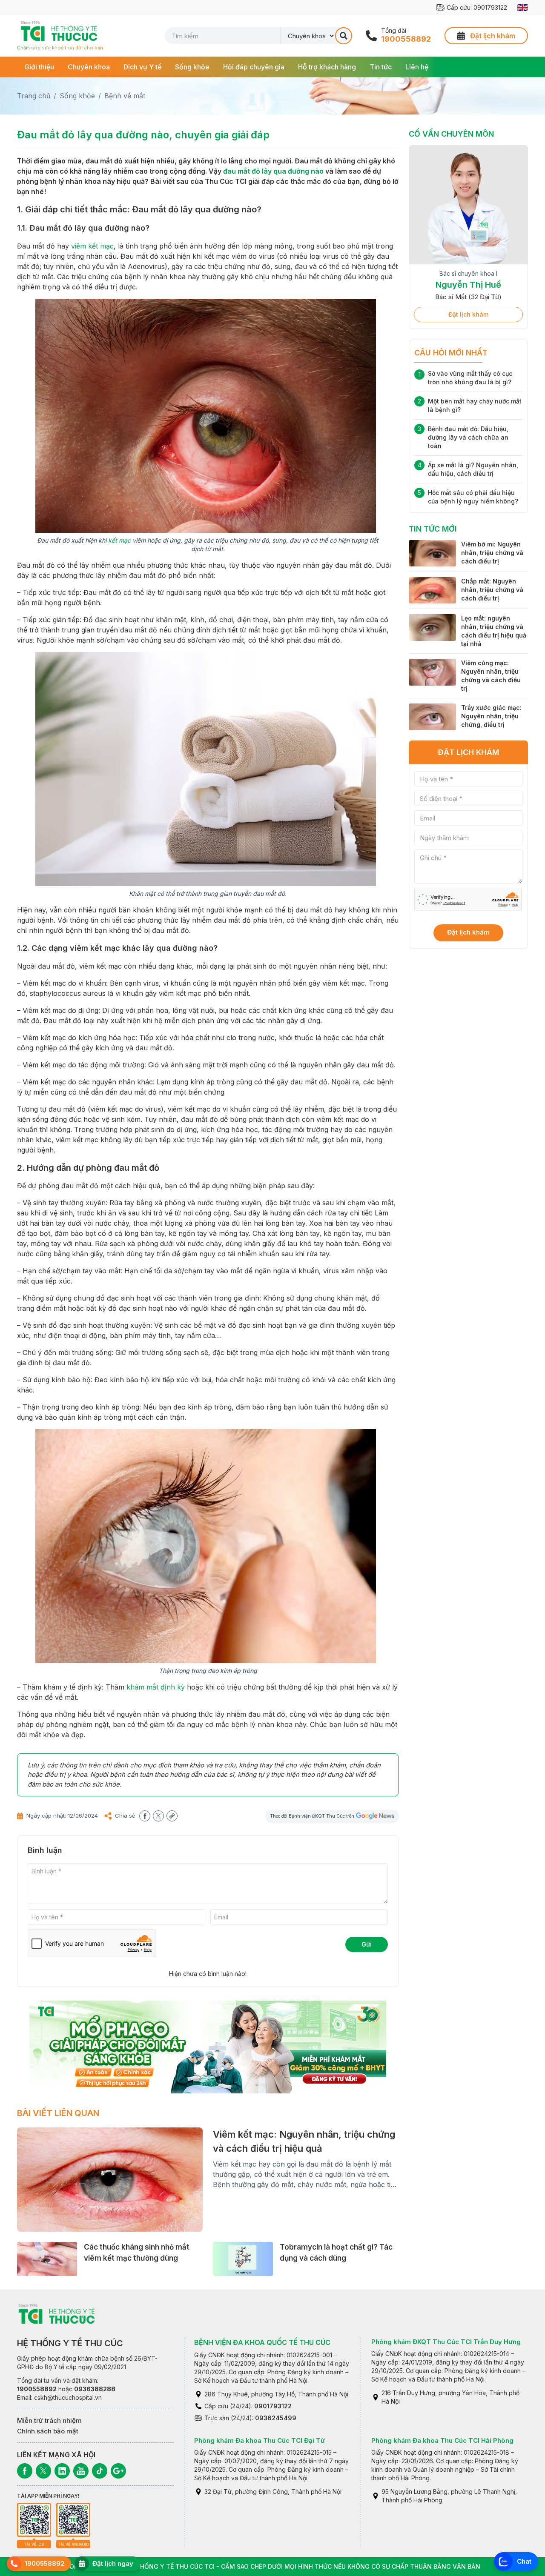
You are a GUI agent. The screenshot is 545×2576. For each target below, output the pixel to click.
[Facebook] (25, 2471)
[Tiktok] (100, 2471)
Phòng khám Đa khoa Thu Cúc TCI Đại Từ (260, 2440)
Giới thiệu (39, 67)
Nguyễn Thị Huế (468, 285)
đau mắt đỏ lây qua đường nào (273, 171)
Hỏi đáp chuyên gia (254, 67)
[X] (43, 2471)
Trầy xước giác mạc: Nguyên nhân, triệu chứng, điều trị (491, 716)
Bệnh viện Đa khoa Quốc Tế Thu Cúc (262, 2342)
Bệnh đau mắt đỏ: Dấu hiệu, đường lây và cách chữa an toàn (468, 437)
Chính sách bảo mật (48, 2431)
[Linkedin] (62, 2471)
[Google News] (118, 2471)
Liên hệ (417, 67)
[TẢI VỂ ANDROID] (73, 2520)
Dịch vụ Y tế (142, 67)
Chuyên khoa (89, 67)
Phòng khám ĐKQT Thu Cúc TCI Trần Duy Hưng (446, 2342)
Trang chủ (34, 96)
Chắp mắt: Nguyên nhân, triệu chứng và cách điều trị (492, 590)
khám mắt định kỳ (156, 1687)
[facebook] (145, 1816)
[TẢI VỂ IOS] (34, 2520)
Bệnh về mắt (125, 96)
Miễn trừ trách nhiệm (49, 2420)
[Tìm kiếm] (344, 36)
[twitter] (158, 1816)
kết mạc (119, 540)
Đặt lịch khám (468, 314)
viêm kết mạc (92, 246)
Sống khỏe (192, 67)
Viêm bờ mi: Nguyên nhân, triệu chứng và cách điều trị (492, 553)
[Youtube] (81, 2471)
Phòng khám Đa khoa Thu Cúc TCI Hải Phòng (442, 2440)
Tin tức (381, 67)
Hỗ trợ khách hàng (327, 67)
